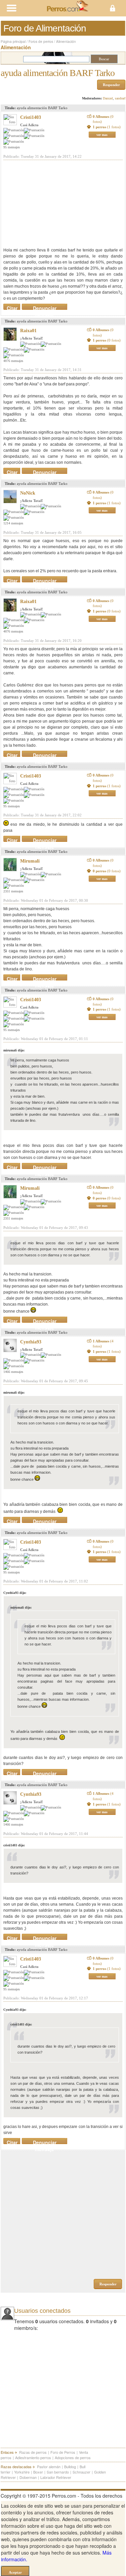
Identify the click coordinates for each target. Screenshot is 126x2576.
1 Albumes (103, 1344)
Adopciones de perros (73, 2457)
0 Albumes (103, 119)
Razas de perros (33, 2452)
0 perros (107, 871)
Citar (12, 307)
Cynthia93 (31, 1342)
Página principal (13, 42)
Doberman (28, 2477)
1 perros (107, 127)
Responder (111, 85)
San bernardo (58, 2472)
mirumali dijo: (14, 1050)
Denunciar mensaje (45, 307)
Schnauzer (81, 2472)
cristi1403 (31, 117)
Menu (32, 8)
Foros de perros (41, 42)
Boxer (38, 2472)
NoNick (28, 493)
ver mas (102, 135)
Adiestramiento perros (33, 2457)
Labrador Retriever (56, 2477)
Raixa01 (28, 331)
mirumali (30, 861)
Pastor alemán (49, 2467)
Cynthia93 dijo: (15, 1593)
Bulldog (70, 2467)
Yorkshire (22, 2472)
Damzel (108, 98)
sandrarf (120, 98)
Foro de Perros (63, 2452)
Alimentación (66, 42)
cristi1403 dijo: (14, 1845)
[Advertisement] (54, 204)
